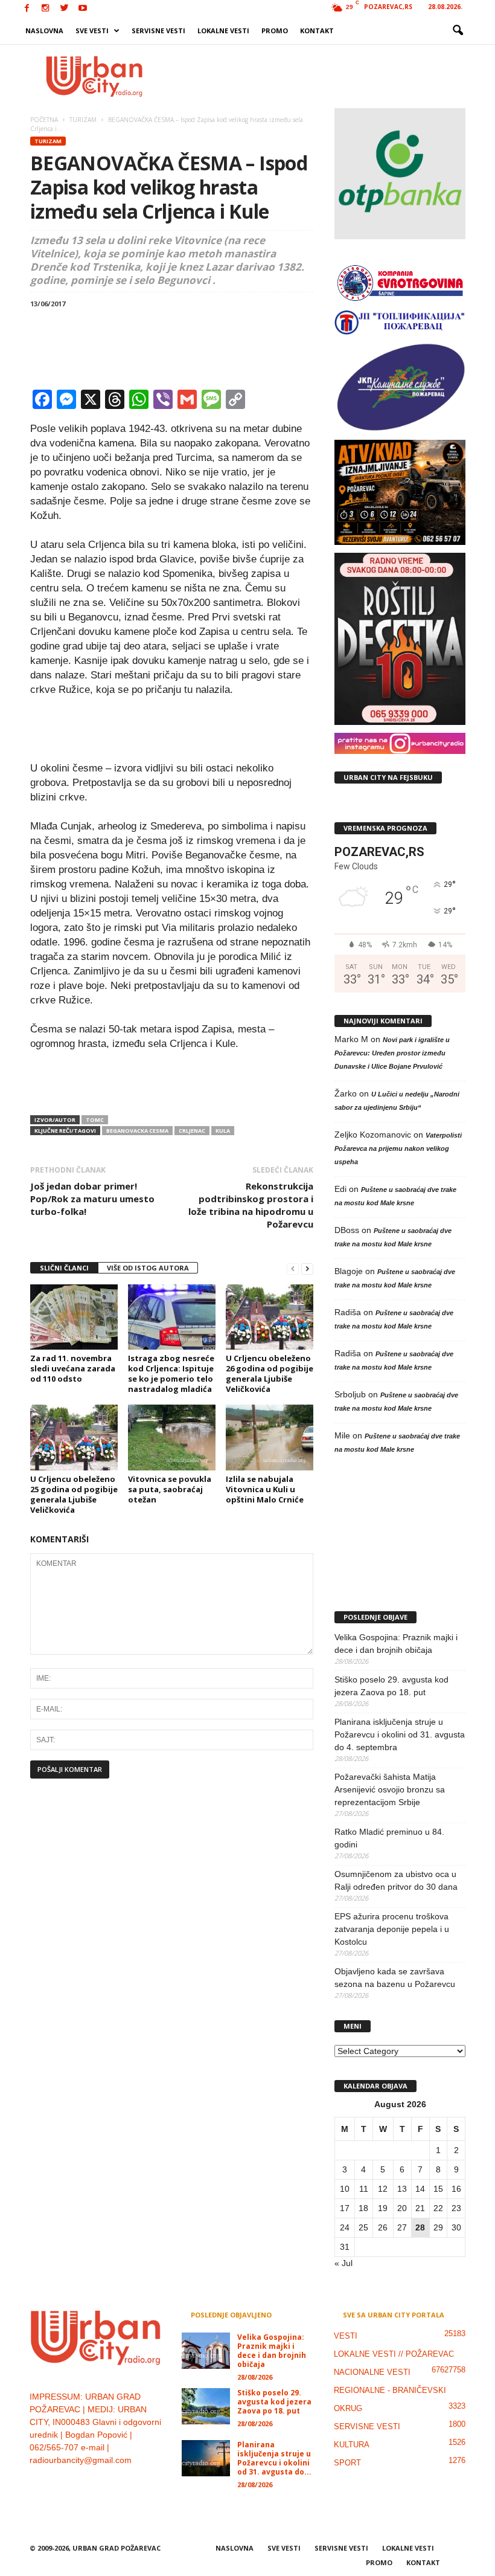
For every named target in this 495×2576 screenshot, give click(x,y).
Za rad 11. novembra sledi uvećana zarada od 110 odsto (73, 1368)
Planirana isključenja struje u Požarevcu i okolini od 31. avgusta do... (274, 2458)
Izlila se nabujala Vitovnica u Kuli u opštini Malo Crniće (265, 1489)
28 (420, 2227)
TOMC (95, 1120)
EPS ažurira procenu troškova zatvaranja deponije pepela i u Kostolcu (392, 1929)
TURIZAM (48, 141)
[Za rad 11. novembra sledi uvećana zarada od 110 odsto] (74, 1317)
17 (345, 2208)
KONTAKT (317, 31)
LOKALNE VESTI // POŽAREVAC (394, 2354)
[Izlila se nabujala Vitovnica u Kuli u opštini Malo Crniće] (270, 1437)
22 (438, 2208)
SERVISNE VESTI (158, 31)
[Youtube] (83, 9)
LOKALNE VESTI (223, 31)
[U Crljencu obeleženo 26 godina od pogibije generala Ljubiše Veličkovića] (270, 1317)
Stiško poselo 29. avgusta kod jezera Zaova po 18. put (391, 1686)
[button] (458, 31)
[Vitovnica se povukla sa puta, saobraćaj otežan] (172, 1437)
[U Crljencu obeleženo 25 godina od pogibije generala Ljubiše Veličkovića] (74, 1437)
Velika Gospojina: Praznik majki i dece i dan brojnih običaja (396, 1644)
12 (383, 2189)
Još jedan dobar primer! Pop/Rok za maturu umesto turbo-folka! (92, 1199)
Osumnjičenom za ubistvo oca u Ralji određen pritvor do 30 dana (396, 1880)
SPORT (347, 2463)
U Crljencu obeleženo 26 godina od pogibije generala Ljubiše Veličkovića (270, 1373)
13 (402, 2189)
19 (383, 2208)
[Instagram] (45, 9)
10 (345, 2189)
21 (420, 2208)
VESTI (346, 2336)
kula (223, 1131)
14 (420, 2189)
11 (364, 2189)
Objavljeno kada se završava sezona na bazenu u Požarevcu (395, 1978)
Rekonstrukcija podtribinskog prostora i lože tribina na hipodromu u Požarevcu (251, 1205)
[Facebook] (27, 9)
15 (438, 2189)
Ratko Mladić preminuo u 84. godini (389, 1838)
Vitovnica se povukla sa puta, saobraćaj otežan (170, 1489)
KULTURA (352, 2445)
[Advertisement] (322, 76)
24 (345, 2227)
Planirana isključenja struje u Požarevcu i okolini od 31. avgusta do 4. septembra (400, 1734)
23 (456, 2208)
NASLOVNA (44, 31)
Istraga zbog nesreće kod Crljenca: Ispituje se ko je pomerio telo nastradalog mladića (171, 1373)
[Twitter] (64, 9)
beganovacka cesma (137, 1131)
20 (402, 2208)
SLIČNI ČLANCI (64, 1268)
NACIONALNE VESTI (372, 2372)
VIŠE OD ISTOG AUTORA (148, 1268)
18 (363, 2208)
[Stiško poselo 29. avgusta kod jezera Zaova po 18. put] (206, 2406)
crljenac (192, 1131)
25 (363, 2227)
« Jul (343, 2263)
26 (383, 2227)
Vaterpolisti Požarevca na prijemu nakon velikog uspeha (398, 1148)
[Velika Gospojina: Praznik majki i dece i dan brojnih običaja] (206, 2351)
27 (402, 2227)
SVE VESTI (92, 31)
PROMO (275, 31)
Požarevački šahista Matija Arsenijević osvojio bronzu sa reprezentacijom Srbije (390, 1789)
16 (456, 2189)
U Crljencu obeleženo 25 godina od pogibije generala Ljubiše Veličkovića (74, 1494)
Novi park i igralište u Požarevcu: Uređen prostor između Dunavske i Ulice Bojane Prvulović (392, 1053)
